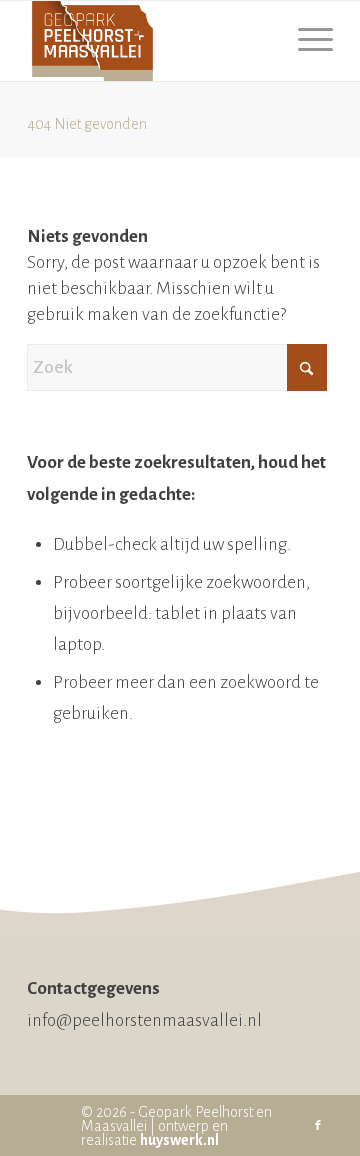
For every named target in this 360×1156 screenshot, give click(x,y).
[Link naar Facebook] (318, 1126)
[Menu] (305, 41)
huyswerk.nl (179, 1140)
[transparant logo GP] (149, 41)
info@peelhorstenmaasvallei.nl (144, 1020)
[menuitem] (305, 41)
